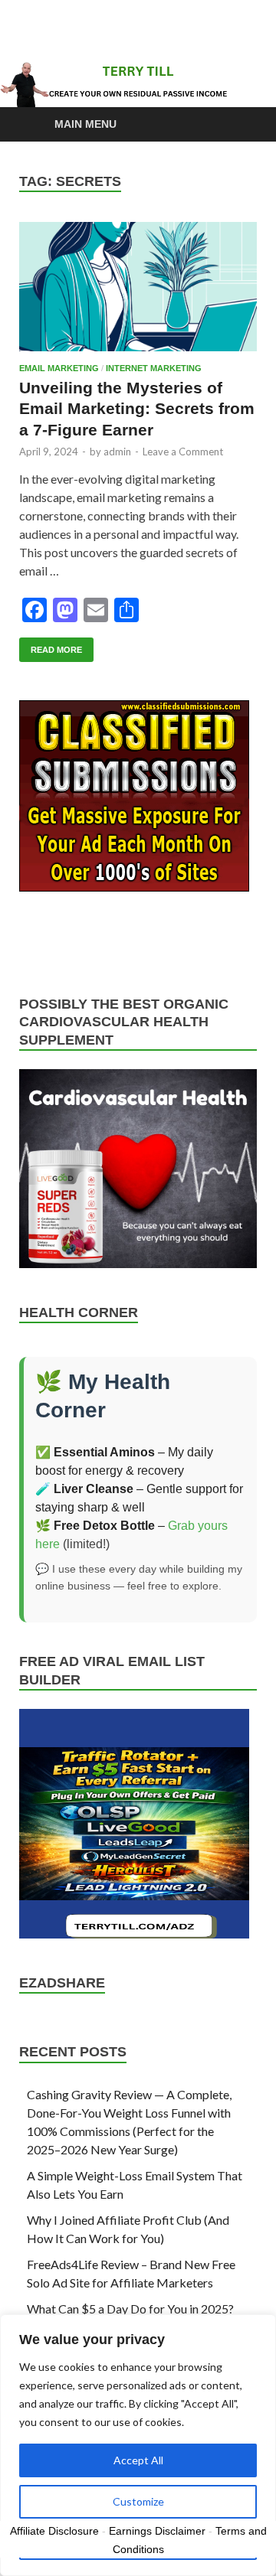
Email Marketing (59, 368)
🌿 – (102, 1526)
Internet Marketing (154, 368)
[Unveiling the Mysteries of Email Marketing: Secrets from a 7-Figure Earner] (138, 287)
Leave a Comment (183, 452)
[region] (138, 2445)
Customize (138, 2501)
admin (117, 452)
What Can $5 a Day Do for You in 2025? (130, 2309)
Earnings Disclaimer (157, 2531)
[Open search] (238, 125)
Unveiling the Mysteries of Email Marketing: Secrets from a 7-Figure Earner (137, 409)
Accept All (138, 2460)
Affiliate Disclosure (54, 2531)
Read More (51, 646)
